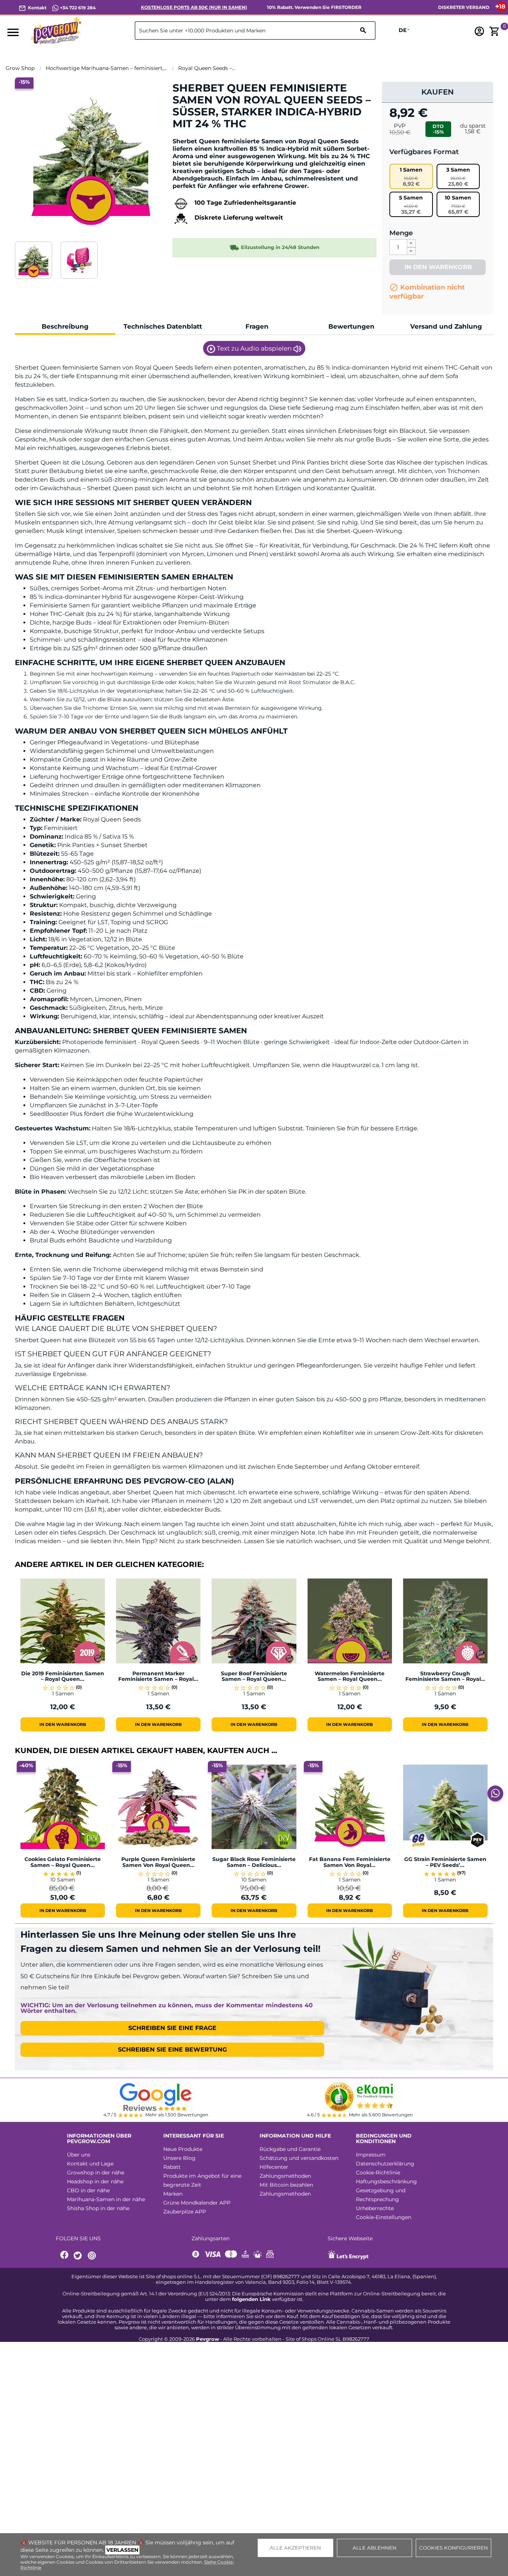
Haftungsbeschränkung (386, 2181)
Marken (173, 2194)
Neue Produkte (183, 2149)
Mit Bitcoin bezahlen (286, 2185)
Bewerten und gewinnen (212, 136)
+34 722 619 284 (77, 8)
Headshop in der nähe (95, 2181)
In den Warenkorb (437, 267)
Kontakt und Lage (90, 2164)
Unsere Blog (179, 2158)
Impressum (371, 2155)
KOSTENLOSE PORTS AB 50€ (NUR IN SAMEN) (194, 7)
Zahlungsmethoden (285, 2176)
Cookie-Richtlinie (378, 2173)
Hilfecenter (274, 2167)
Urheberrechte (375, 2208)
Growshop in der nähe (96, 2173)
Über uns (79, 2155)
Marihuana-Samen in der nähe (106, 2199)
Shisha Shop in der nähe (98, 2208)
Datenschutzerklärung (385, 2164)
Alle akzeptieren (295, 2548)
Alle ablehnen (374, 2548)
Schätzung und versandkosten (299, 2158)
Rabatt (172, 2167)
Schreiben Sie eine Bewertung (172, 2050)
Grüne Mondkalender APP (197, 2203)
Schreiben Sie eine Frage (172, 2028)
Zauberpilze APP (185, 2212)
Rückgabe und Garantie (290, 2149)
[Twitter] (79, 2256)
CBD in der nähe (88, 2190)
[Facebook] (65, 2256)
